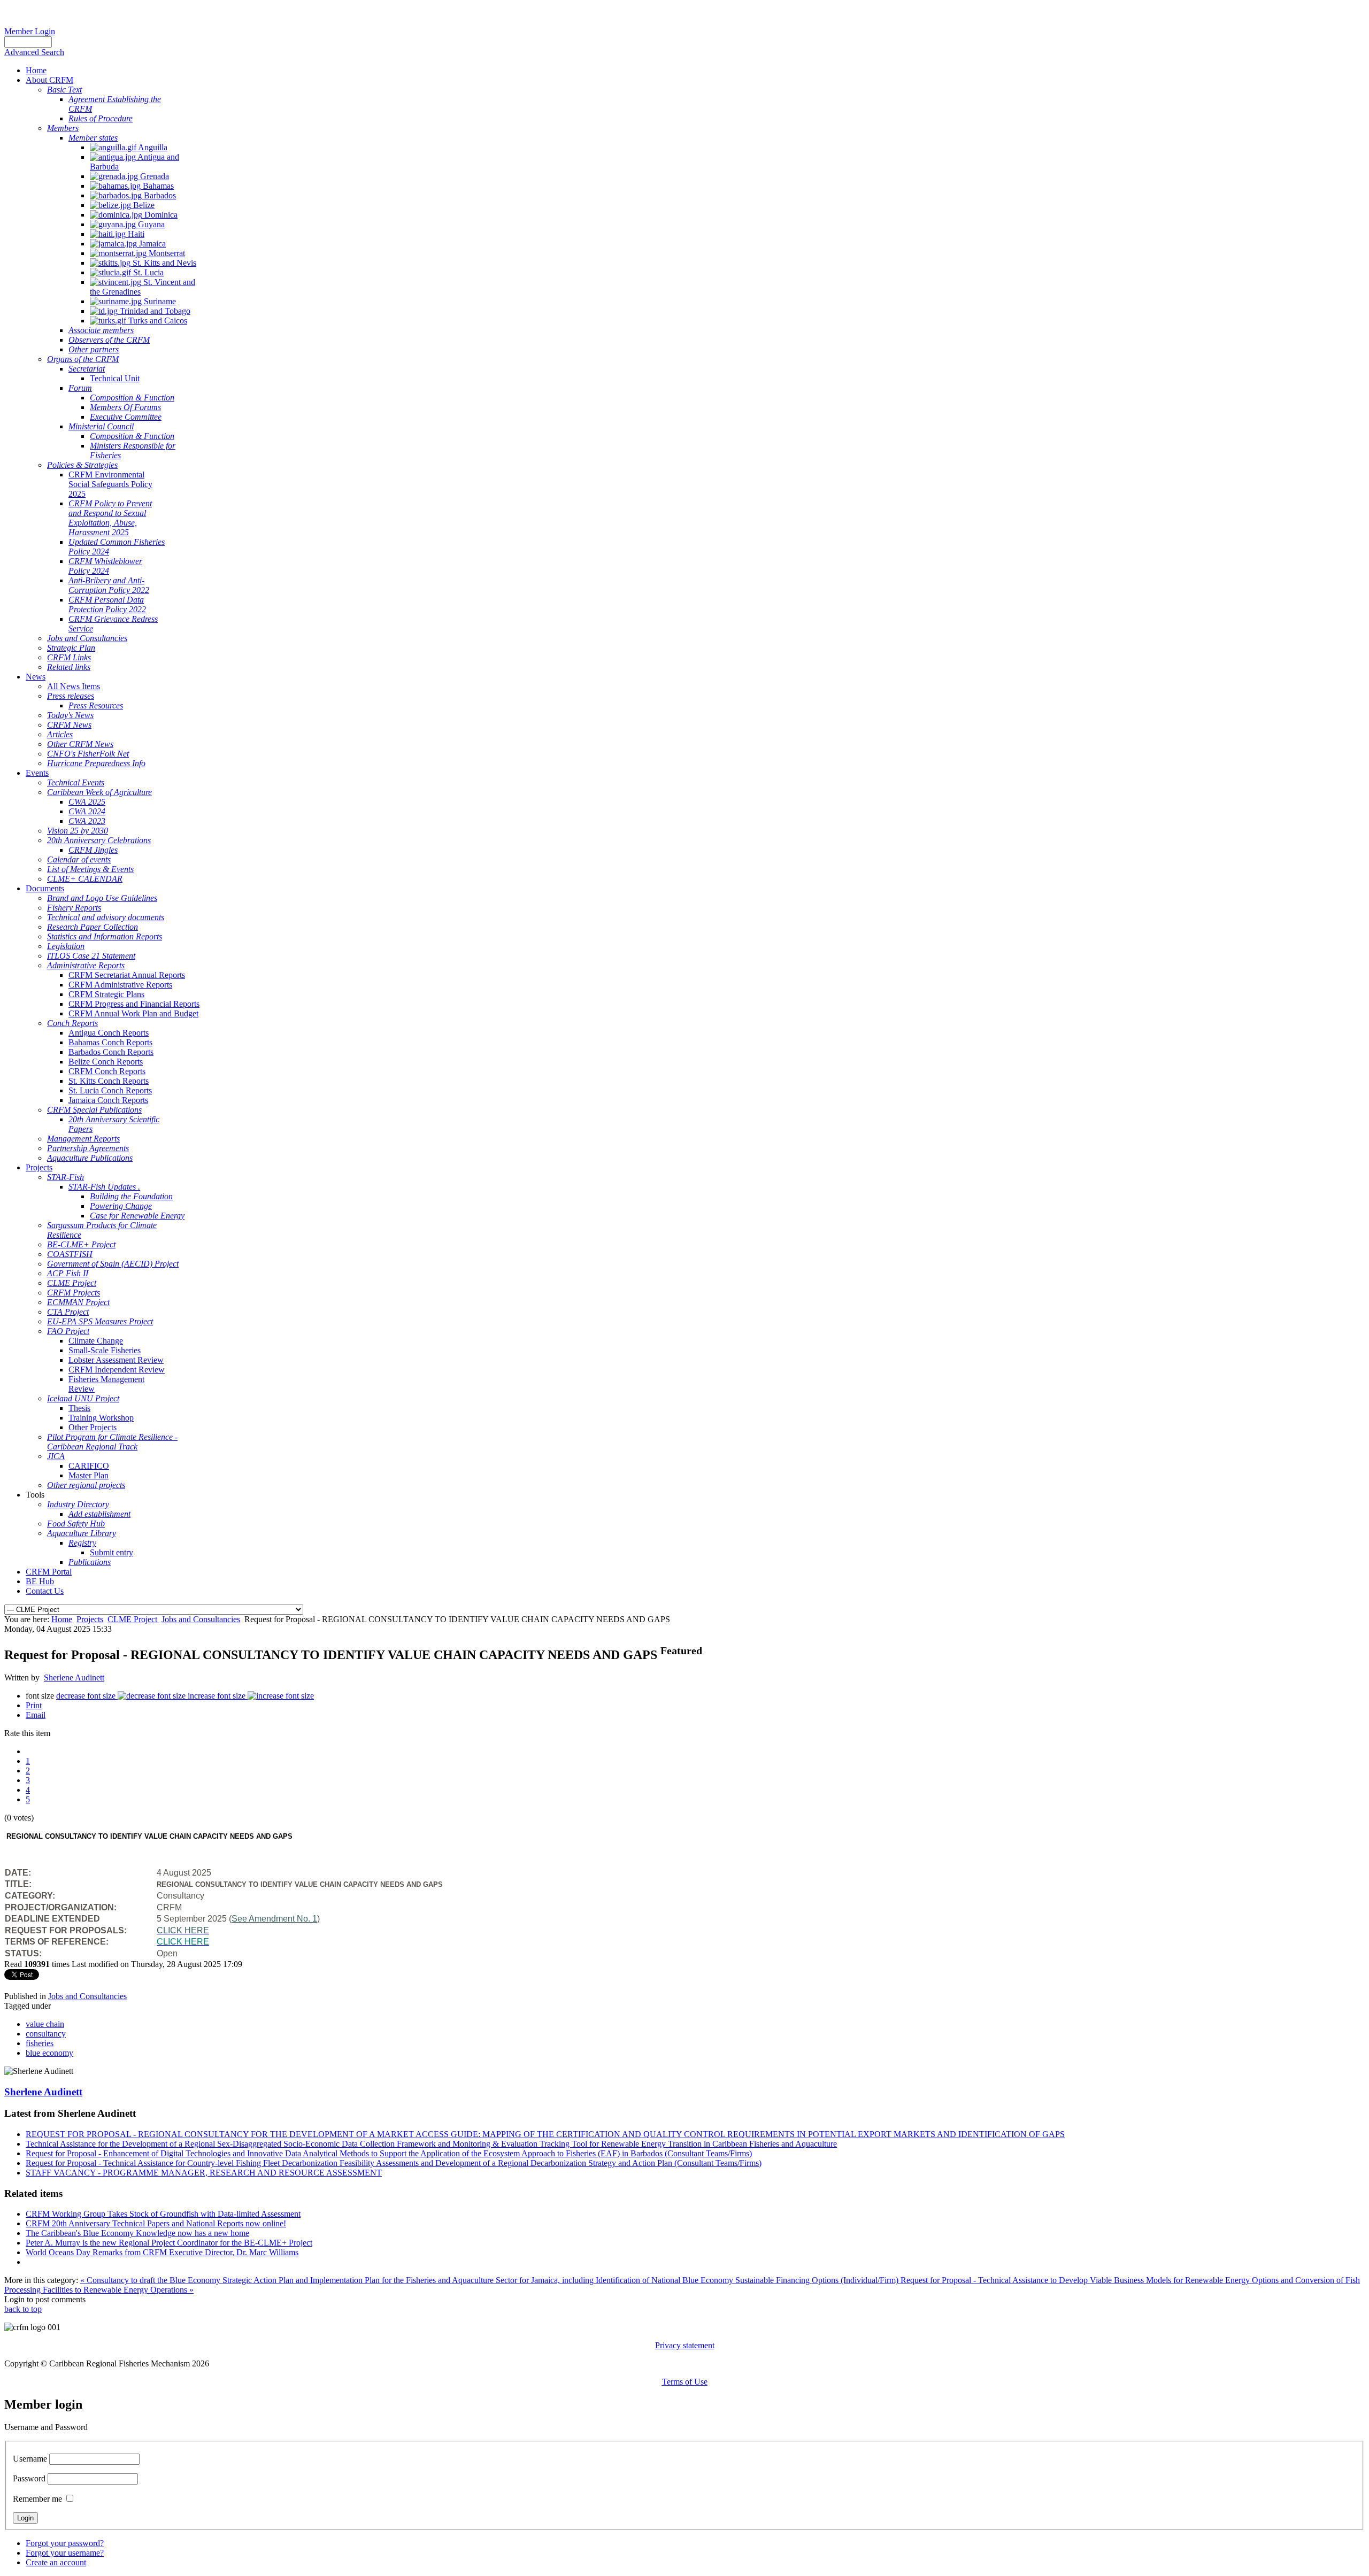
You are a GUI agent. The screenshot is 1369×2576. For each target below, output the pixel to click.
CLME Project (133, 1619)
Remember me (37, 2499)
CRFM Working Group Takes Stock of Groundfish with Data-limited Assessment (163, 2214)
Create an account (56, 2562)
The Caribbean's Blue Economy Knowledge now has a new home (137, 2233)
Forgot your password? (65, 2543)
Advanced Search (34, 52)
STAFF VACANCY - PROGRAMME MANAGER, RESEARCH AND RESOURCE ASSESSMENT (204, 2173)
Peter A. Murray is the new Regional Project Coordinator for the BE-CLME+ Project (169, 2243)
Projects (90, 1619)
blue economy (49, 2053)
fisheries (40, 2043)
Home (62, 1619)
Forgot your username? (65, 2553)
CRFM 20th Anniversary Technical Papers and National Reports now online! (156, 2223)
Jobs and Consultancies (201, 1619)
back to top (23, 2309)
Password (29, 2478)
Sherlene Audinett (74, 1678)
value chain (45, 2024)
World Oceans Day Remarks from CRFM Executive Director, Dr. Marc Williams (162, 2252)
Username (30, 2459)
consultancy (46, 2034)
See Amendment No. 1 (274, 1919)
